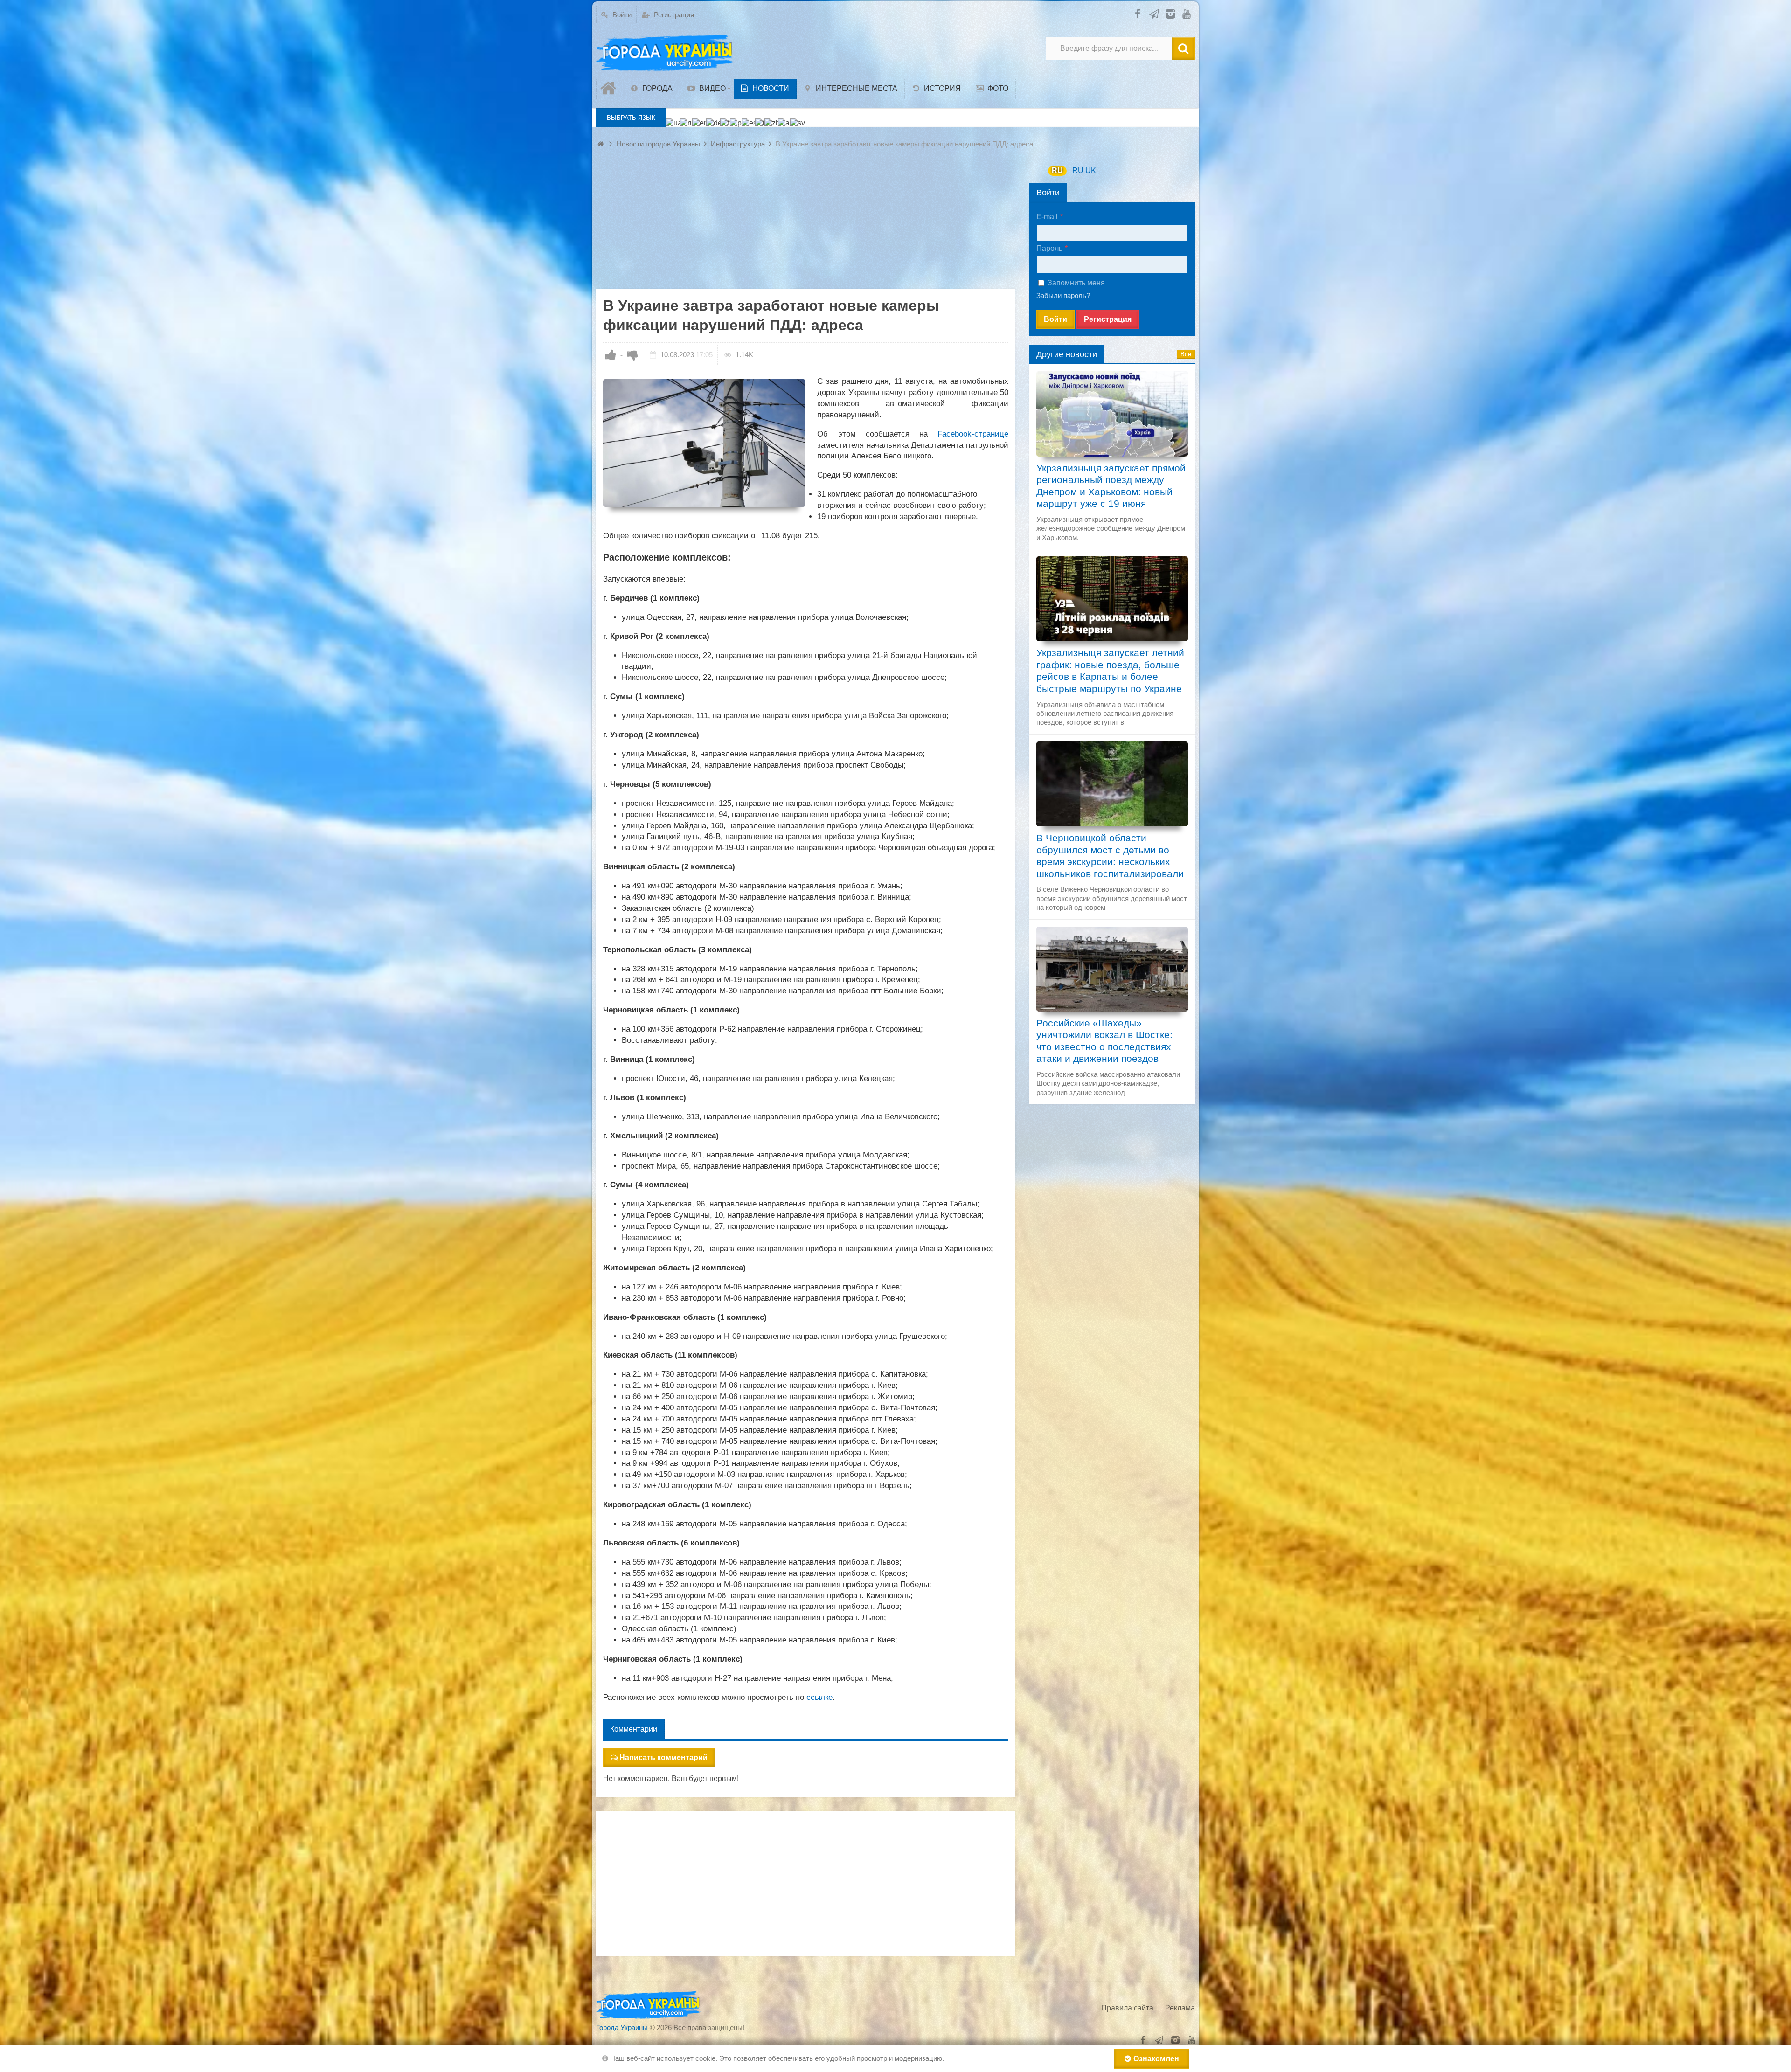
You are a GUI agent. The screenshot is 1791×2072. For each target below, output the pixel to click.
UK (1091, 170)
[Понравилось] (611, 355)
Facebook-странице (973, 434)
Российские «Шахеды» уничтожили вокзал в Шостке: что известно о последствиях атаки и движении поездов (1104, 1041)
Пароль (1049, 248)
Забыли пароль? (1063, 295)
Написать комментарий (663, 1757)
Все (1186, 354)
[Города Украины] (666, 53)
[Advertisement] (806, 224)
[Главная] (610, 89)
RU (1057, 170)
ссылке (819, 1697)
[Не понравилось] (632, 355)
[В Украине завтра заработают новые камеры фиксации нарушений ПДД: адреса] (704, 443)
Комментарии (634, 1729)
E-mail (1047, 217)
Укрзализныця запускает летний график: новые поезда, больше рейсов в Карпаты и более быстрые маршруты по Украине (1110, 671)
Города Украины (622, 2027)
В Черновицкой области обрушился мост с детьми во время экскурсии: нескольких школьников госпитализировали (1110, 856)
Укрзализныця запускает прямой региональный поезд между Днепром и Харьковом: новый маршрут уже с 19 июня (1111, 486)
